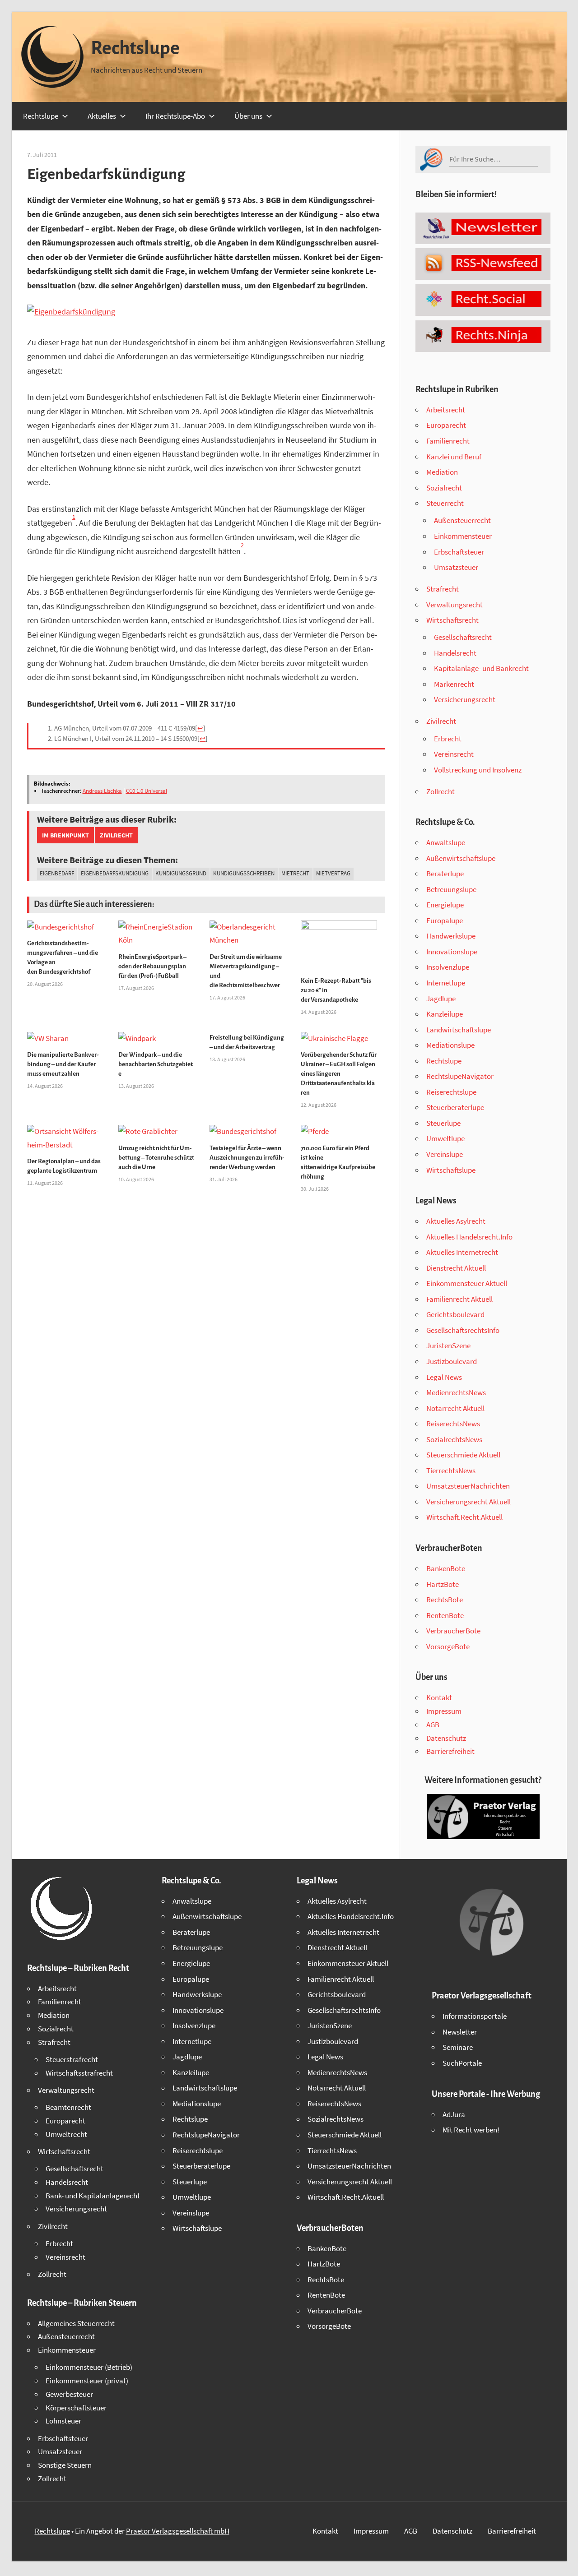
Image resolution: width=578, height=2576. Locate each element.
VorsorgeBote (448, 1646)
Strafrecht (443, 589)
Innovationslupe (452, 952)
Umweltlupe (445, 1138)
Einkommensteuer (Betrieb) (89, 2367)
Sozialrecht (444, 488)
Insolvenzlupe (448, 967)
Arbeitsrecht (446, 410)
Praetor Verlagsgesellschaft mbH (178, 2531)
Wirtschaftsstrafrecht (79, 2073)
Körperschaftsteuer (76, 2408)
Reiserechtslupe (451, 1092)
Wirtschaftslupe (451, 1170)
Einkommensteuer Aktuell (467, 1283)
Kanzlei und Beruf (454, 457)
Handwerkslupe (451, 936)
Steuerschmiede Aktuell (463, 1455)
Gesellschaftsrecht (463, 637)
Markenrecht (454, 684)
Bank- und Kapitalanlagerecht (93, 2196)
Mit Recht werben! (471, 2130)
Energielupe (445, 905)
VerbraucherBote (453, 1631)
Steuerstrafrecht (72, 2059)
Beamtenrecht (68, 2107)
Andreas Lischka (102, 791)
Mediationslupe (450, 1045)
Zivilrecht (116, 835)
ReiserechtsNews (453, 1424)
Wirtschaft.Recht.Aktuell (464, 1517)
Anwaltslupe (446, 842)
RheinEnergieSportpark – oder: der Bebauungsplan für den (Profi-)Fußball (152, 966)
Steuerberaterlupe (455, 1107)
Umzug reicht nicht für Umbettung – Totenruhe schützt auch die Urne (156, 1158)
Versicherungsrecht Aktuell (468, 1502)
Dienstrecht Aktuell (456, 1268)
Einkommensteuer (463, 536)
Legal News (444, 1377)
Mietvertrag (333, 873)
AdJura (454, 2114)
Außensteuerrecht (462, 520)
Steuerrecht (445, 503)
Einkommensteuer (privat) (87, 2381)
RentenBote (445, 1615)
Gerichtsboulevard (455, 1314)
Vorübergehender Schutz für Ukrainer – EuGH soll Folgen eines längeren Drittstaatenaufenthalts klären (339, 1074)
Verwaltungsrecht (454, 605)
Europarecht (446, 425)
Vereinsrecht (454, 754)
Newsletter (460, 2032)
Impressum (444, 1711)
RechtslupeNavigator (460, 1076)
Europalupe (445, 920)
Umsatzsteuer (456, 567)
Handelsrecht (455, 653)
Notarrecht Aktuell (455, 1408)
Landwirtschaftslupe (459, 1030)
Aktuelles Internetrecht (462, 1252)
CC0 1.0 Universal (147, 791)
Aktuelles (102, 116)
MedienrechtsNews (456, 1392)
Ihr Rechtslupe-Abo (175, 116)
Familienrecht (448, 441)
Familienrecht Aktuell (459, 1299)
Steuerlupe (443, 1123)
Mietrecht (295, 873)
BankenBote (446, 1568)
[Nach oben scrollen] (563, 2561)
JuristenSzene (448, 1346)
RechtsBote (445, 1600)
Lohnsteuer (63, 2421)
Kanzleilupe (445, 1014)
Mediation (442, 472)
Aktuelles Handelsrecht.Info (469, 1237)
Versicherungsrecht (465, 699)
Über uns (248, 116)
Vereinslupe (445, 1154)
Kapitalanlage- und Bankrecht (481, 668)
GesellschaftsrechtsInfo (463, 1330)
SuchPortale (462, 2063)
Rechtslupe (135, 48)
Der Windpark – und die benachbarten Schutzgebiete (156, 1064)
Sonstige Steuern (65, 2465)
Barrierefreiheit (450, 1751)
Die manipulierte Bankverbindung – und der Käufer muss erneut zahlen (63, 1064)
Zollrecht (440, 791)
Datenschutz (446, 1738)
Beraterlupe (445, 874)
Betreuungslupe (451, 889)
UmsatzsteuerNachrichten (468, 1486)
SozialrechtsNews (454, 1439)
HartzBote (443, 1584)
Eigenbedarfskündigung (115, 873)
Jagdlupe (441, 999)
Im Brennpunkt (65, 835)
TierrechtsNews (451, 1471)
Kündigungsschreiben (244, 873)
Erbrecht (448, 739)
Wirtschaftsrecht (452, 620)
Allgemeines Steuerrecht (76, 2323)
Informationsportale (475, 2016)
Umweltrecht (66, 2134)
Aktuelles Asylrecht (456, 1221)
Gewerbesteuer (69, 2394)
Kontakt (439, 1697)
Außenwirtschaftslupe (461, 858)
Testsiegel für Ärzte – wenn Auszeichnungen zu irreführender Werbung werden (247, 1158)
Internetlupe (446, 983)
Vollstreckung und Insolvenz (478, 770)
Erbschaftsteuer (459, 552)
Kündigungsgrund (181, 873)
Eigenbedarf (57, 873)
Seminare (458, 2047)
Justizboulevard (452, 1361)
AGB (433, 1725)
